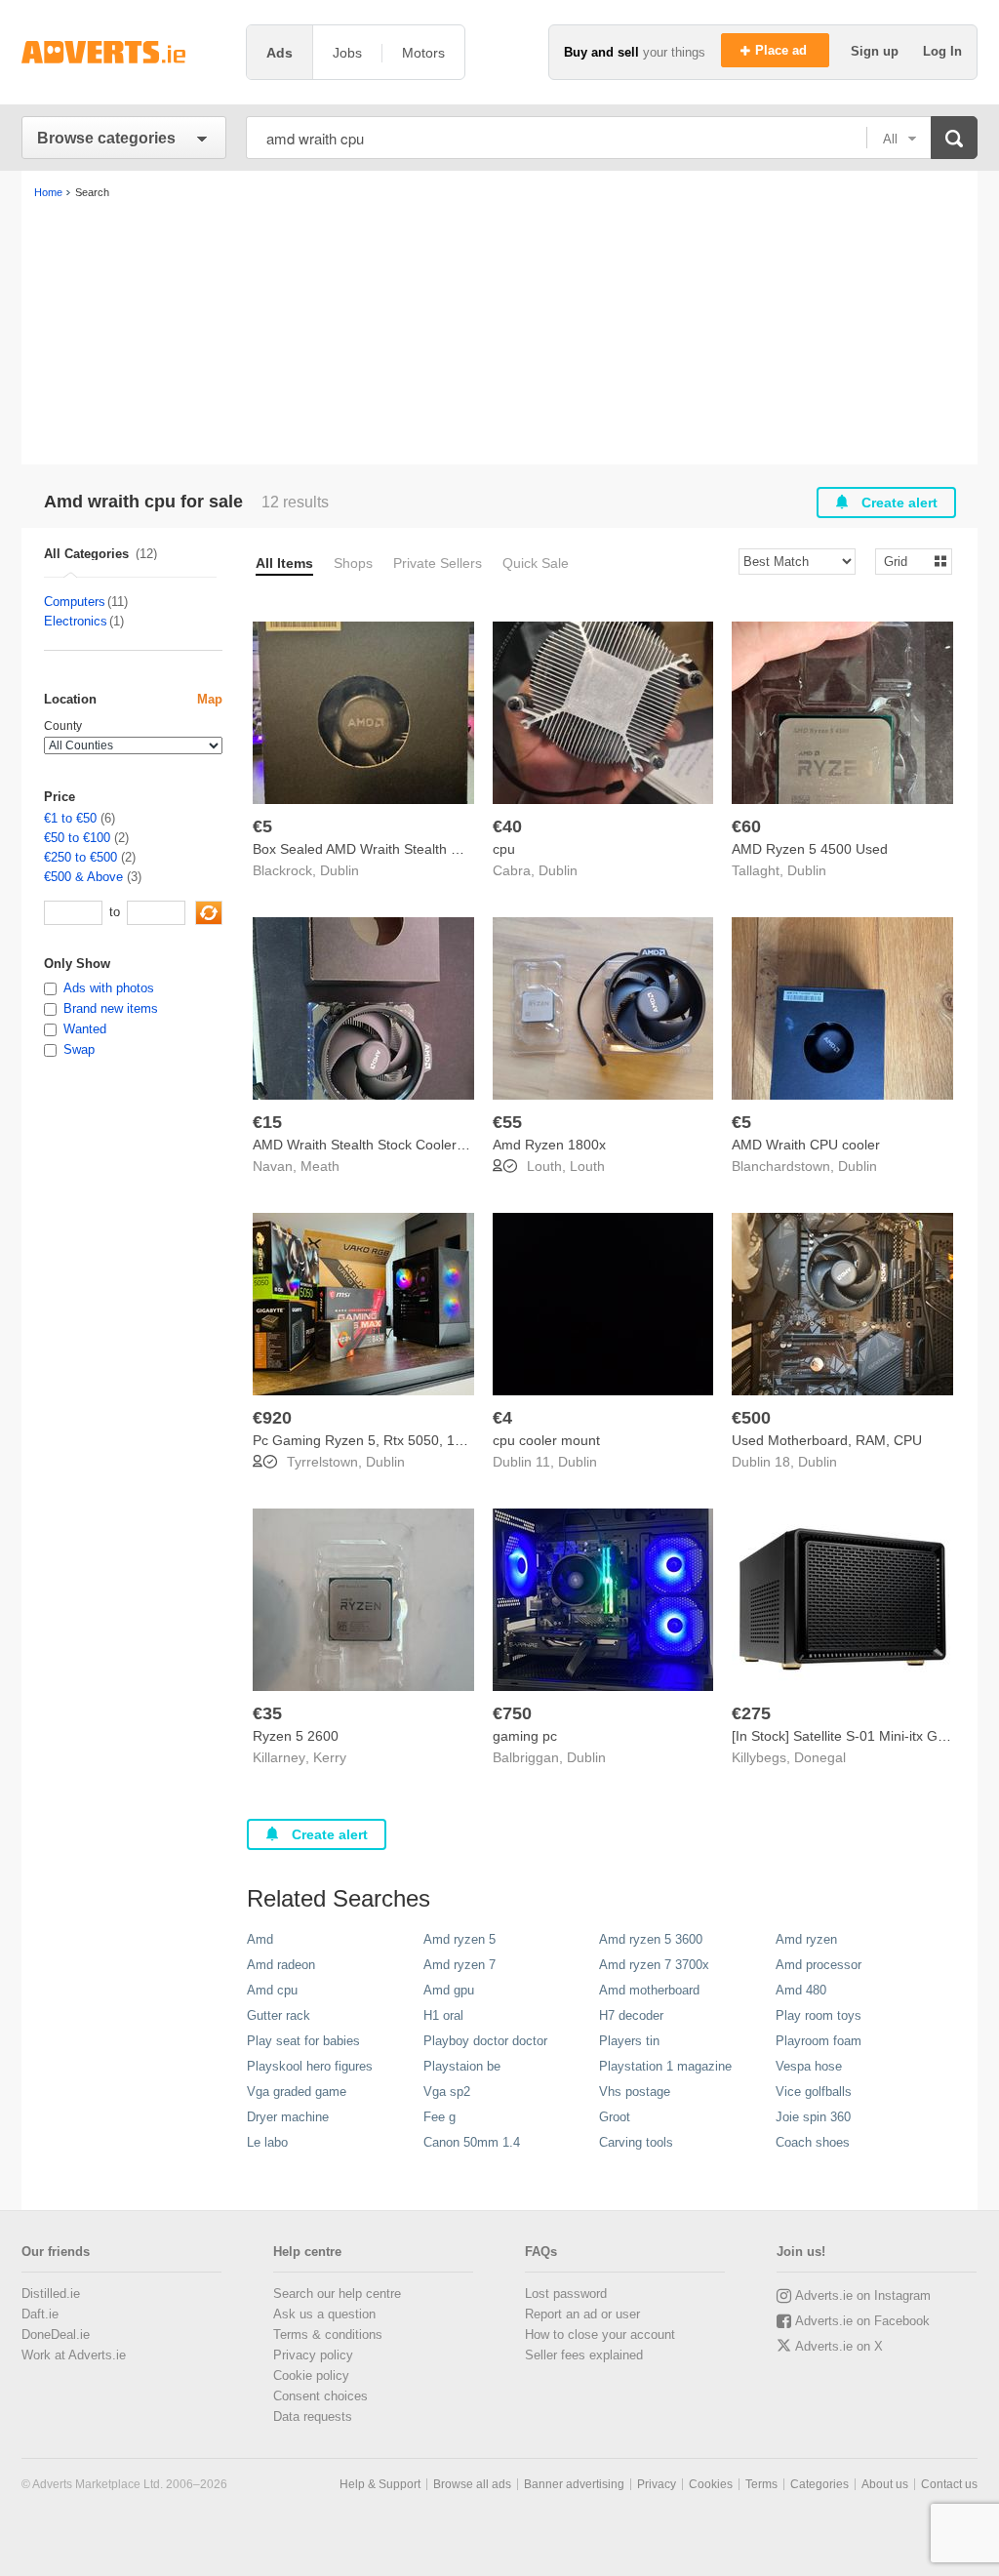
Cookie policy (311, 2375)
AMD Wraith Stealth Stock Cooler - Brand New (395, 1145)
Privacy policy (313, 2355)
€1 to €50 (70, 818)
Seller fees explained (584, 2355)
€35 (267, 1713)
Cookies (711, 2484)
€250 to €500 (80, 857)
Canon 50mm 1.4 (472, 2142)
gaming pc (525, 1736)
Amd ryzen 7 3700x (654, 1965)
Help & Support (380, 2484)
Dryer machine (288, 2117)
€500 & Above (83, 877)
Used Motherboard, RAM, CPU (827, 1440)
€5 (262, 826)
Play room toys (819, 2015)
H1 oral (443, 2015)
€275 (751, 1713)
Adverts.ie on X (839, 2346)
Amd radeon (281, 1965)
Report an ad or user (582, 2314)
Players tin (629, 2041)
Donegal (820, 1757)
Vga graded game (297, 2092)
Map (210, 699)
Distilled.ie (51, 2294)
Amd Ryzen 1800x (549, 1145)
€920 (272, 1418)
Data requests (313, 2416)
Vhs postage (635, 2092)
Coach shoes (813, 2142)
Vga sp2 (447, 2092)
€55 (507, 1122)
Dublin (340, 870)
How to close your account (600, 2334)
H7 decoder (631, 2015)
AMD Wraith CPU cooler (806, 1145)
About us (885, 2484)
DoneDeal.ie (56, 2334)
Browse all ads (472, 2484)
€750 (512, 1713)
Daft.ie (40, 2314)
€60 (746, 826)
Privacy (657, 2484)
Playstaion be (462, 2066)
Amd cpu (272, 1990)
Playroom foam (819, 2041)
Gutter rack (279, 2015)
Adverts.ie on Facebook (862, 2321)
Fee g (440, 2117)
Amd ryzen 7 (460, 1965)
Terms (761, 2484)
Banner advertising (574, 2484)
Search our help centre (337, 2294)
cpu (504, 849)
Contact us (949, 2484)
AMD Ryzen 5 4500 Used (810, 849)
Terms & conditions (328, 2334)
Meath (320, 1166)
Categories (819, 2484)
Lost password (566, 2294)
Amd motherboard (649, 1990)
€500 (751, 1418)
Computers (75, 602)
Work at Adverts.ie (74, 2355)
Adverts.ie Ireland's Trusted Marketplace (124, 52)
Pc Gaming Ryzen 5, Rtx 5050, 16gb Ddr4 (382, 1440)
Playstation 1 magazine (665, 2066)
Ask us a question (324, 2314)
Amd (260, 1939)
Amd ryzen (806, 1939)
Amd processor (819, 1965)
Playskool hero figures (310, 2066)
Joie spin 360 (813, 2117)
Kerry (330, 1757)
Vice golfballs (814, 2092)
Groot (615, 2117)
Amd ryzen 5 (460, 1939)
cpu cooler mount (546, 1440)
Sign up (877, 51)
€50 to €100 (77, 838)
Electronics (76, 621)
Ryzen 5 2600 (296, 1736)
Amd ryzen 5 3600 (651, 1939)
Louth (587, 1166)
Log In (942, 51)
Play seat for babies (303, 2041)
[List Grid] (906, 561)
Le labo (267, 2142)
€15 (267, 1122)
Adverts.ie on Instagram (863, 2295)
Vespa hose (809, 2066)
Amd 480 (801, 1990)
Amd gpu (449, 1990)
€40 (507, 826)
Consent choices (320, 2396)
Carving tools (636, 2142)
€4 (502, 1418)
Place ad (783, 50)
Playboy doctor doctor (485, 2041)
